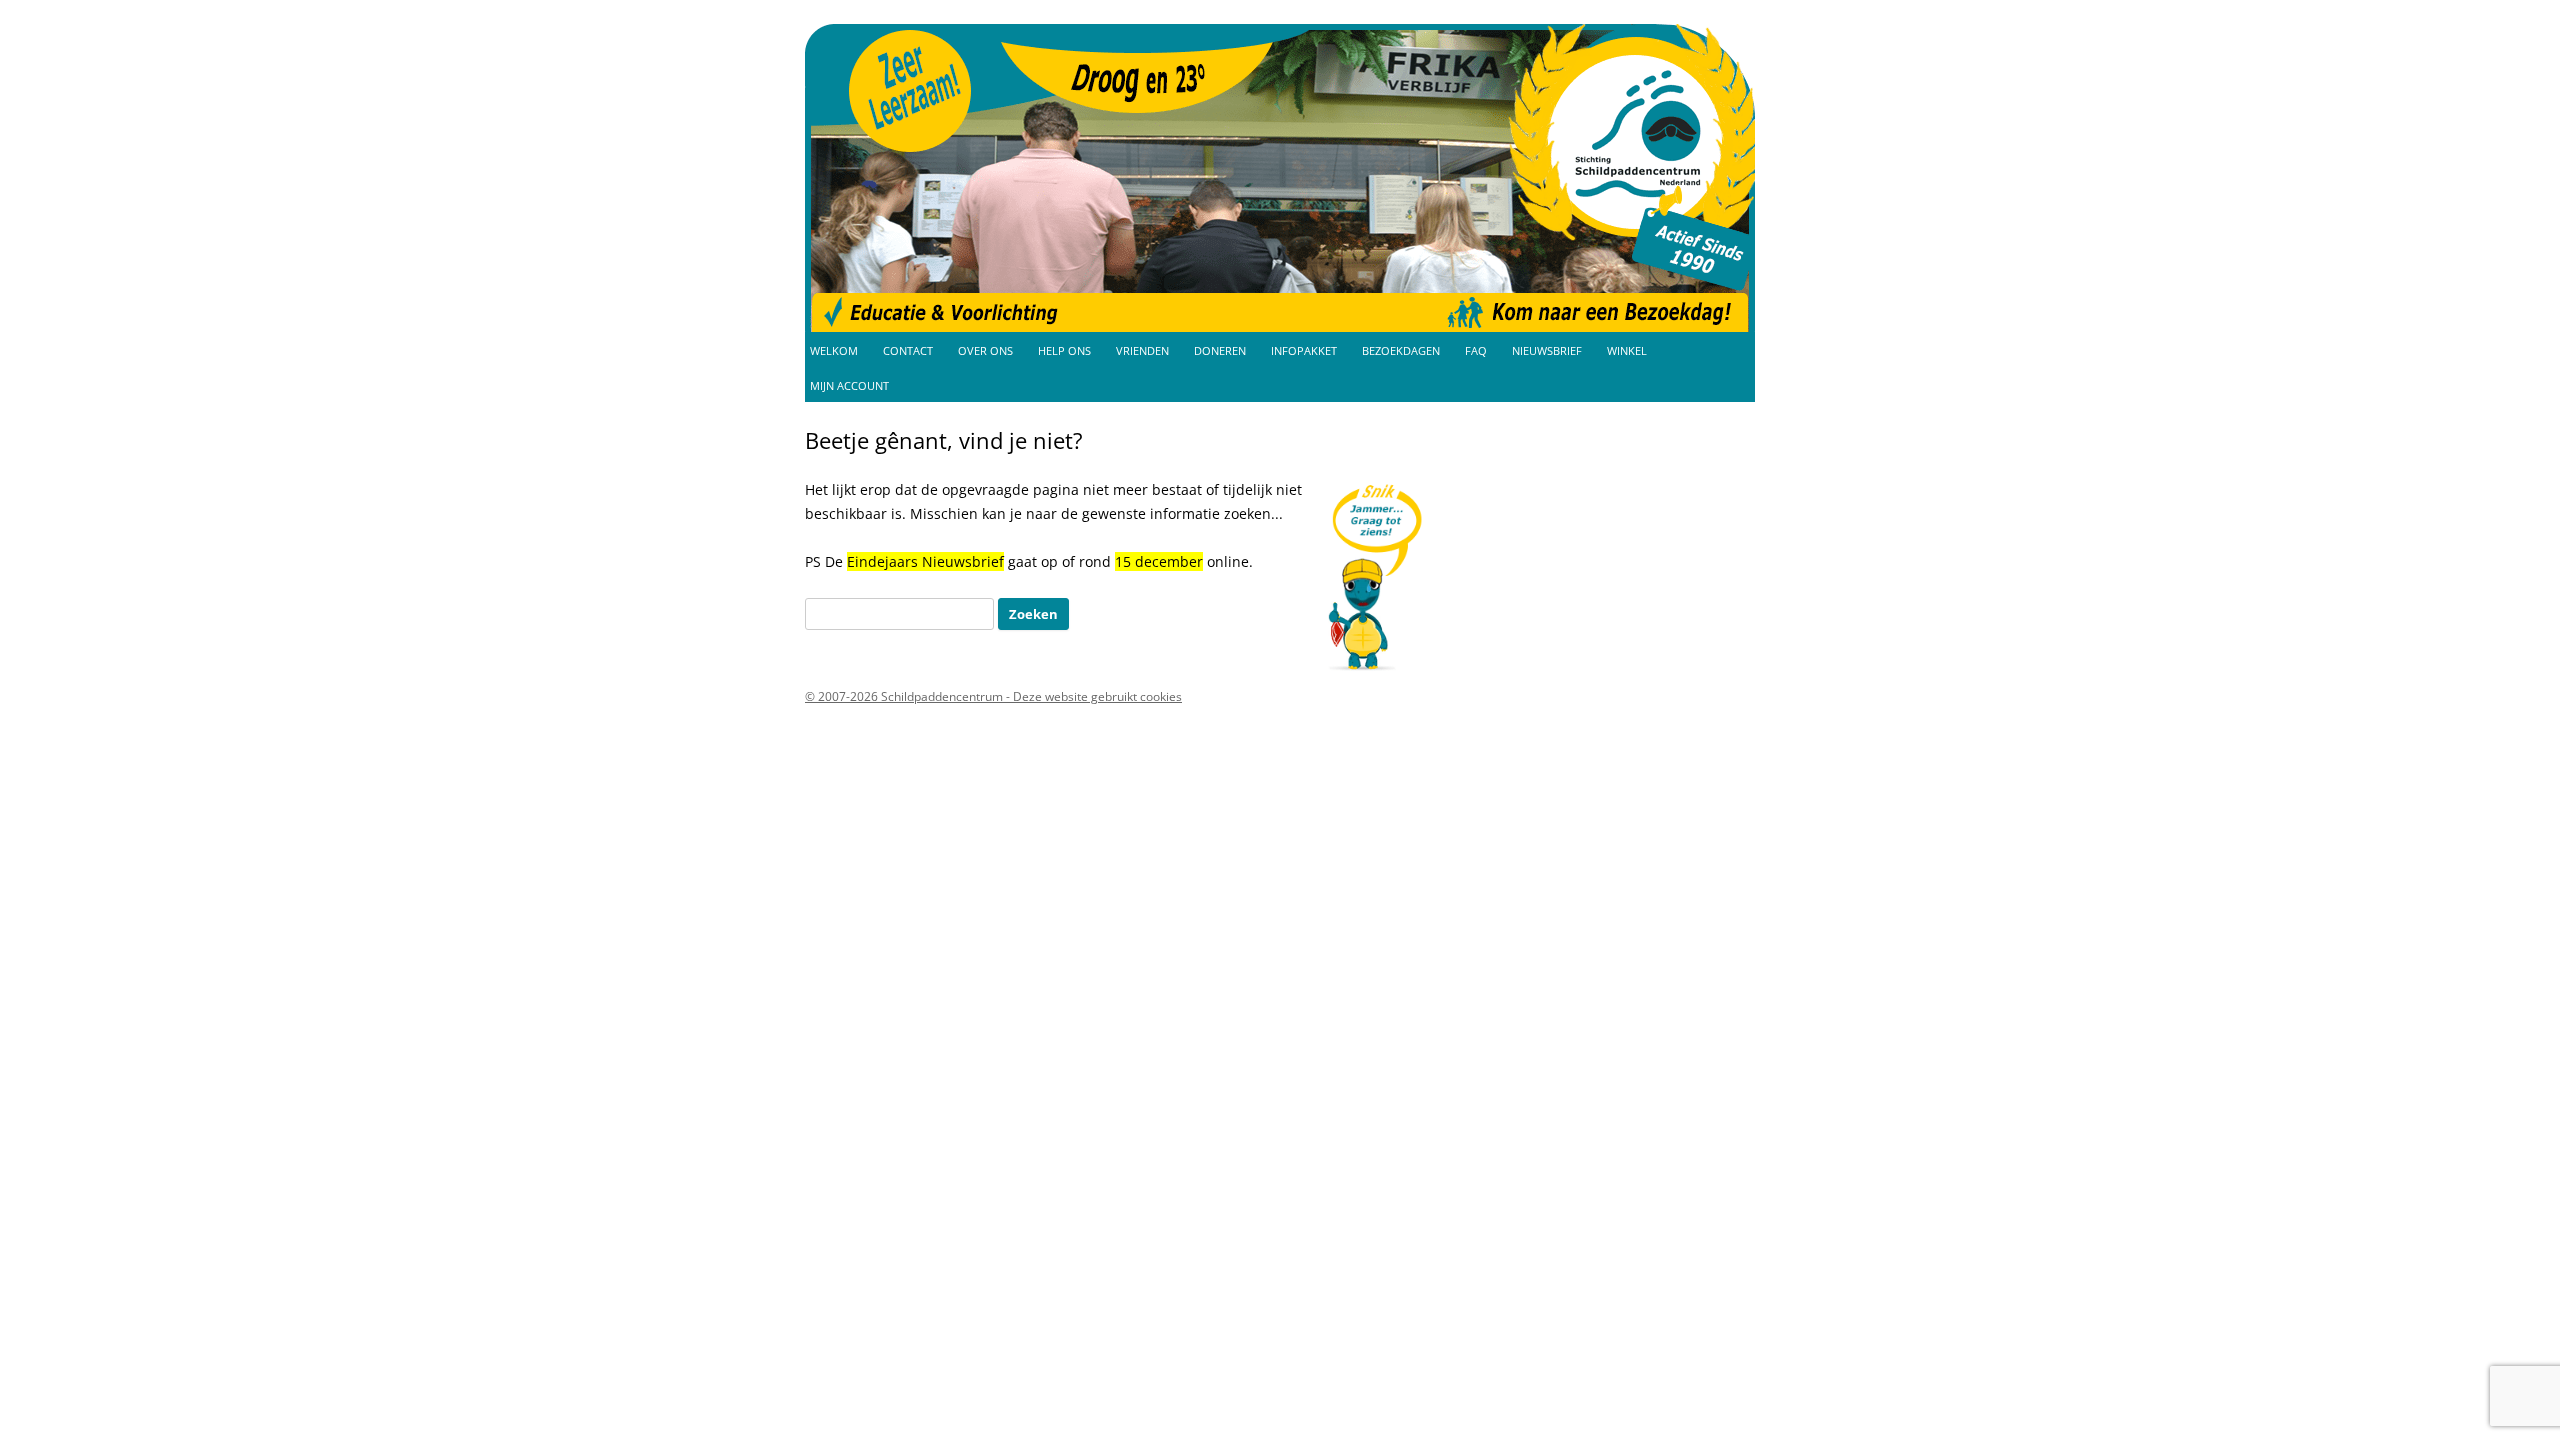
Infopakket (1304, 351)
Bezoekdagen (1401, 351)
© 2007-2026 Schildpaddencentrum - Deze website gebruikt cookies (993, 696)
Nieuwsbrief (1547, 351)
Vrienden (1142, 351)
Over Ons (985, 351)
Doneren (1220, 351)
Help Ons (1064, 351)
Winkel (1627, 351)
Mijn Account (849, 386)
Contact (908, 351)
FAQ (1476, 351)
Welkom (834, 351)
